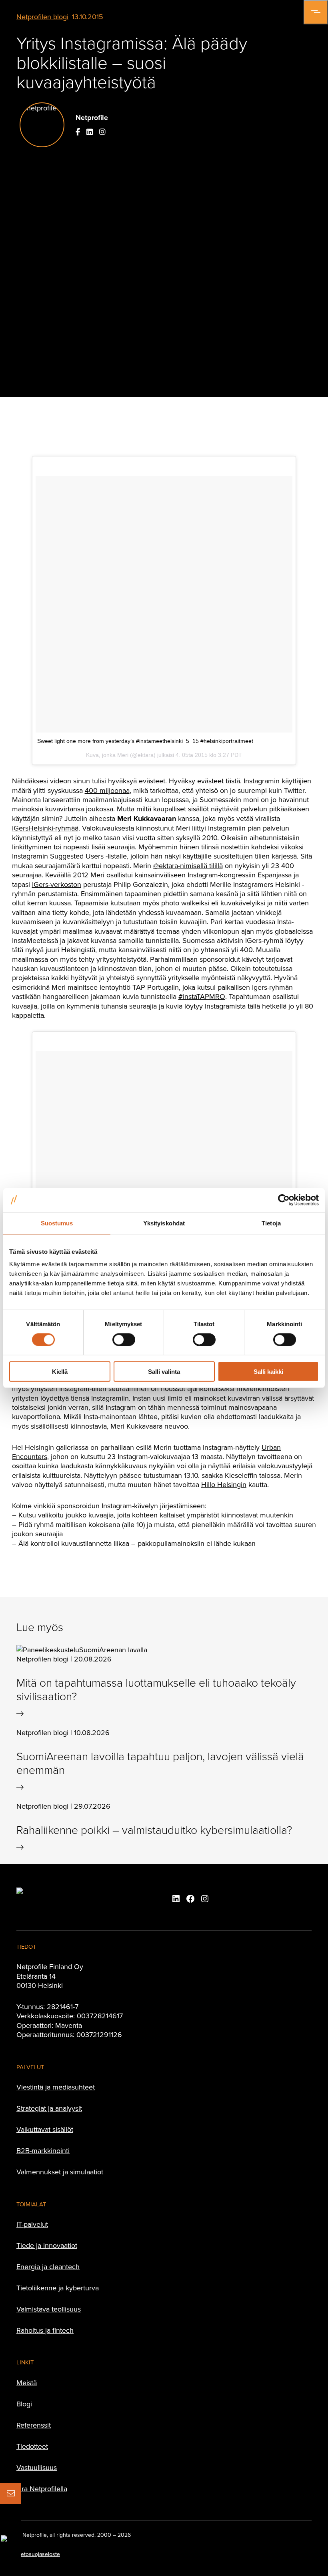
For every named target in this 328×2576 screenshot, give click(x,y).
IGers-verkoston (57, 884)
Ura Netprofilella (42, 2489)
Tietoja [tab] (271, 1223)
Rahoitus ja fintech (45, 2330)
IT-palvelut (32, 2224)
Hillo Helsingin (224, 1484)
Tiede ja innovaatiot (47, 2245)
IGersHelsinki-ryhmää (45, 828)
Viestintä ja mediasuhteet (56, 2087)
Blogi (24, 2404)
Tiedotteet (32, 2446)
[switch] (124, 1339)
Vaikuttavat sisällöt (45, 2129)
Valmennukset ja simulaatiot (60, 2172)
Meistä (27, 2383)
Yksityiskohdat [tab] (164, 1223)
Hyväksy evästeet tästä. (205, 781)
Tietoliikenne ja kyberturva (58, 2288)
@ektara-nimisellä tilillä (188, 866)
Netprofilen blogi (42, 17)
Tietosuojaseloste (38, 2554)
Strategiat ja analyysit (49, 2108)
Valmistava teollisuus (49, 2309)
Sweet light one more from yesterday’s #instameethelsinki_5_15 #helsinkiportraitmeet (145, 741)
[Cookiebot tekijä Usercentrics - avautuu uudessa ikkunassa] (284, 1200)
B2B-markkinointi (43, 2151)
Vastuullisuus (37, 2467)
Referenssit (34, 2425)
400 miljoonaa (107, 790)
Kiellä (60, 1372)
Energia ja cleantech (48, 2267)
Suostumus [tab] (57, 1223)
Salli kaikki (268, 1372)
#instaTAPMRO (202, 996)
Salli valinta (164, 1372)
